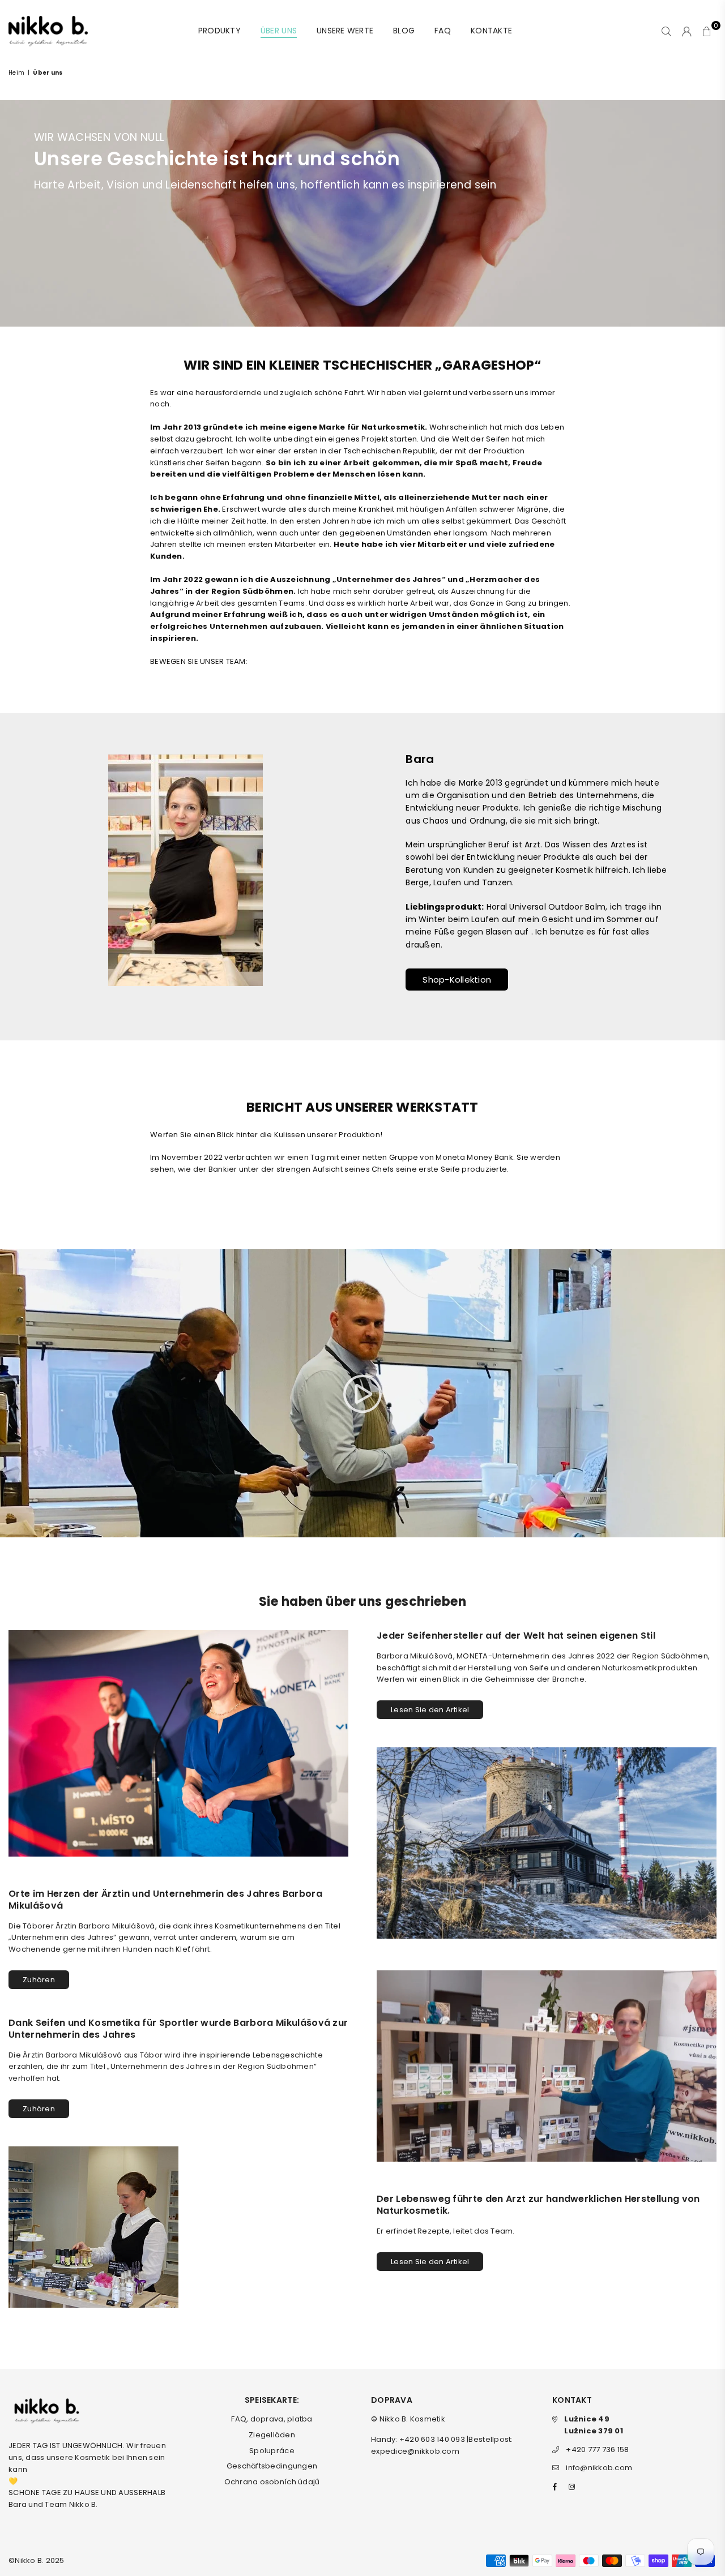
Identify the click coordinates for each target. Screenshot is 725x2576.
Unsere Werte (345, 31)
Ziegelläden (272, 2435)
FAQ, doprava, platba (272, 2419)
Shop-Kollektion (457, 980)
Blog (404, 31)
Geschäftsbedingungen (272, 2466)
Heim (16, 73)
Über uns (279, 31)
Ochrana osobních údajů (272, 2482)
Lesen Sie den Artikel (430, 1710)
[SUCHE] (666, 31)
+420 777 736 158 (597, 2449)
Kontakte (491, 31)
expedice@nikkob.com (415, 2451)
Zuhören (39, 1980)
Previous (24, 876)
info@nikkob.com (599, 2468)
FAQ (443, 31)
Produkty (219, 31)
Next (701, 876)
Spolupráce (272, 2451)
